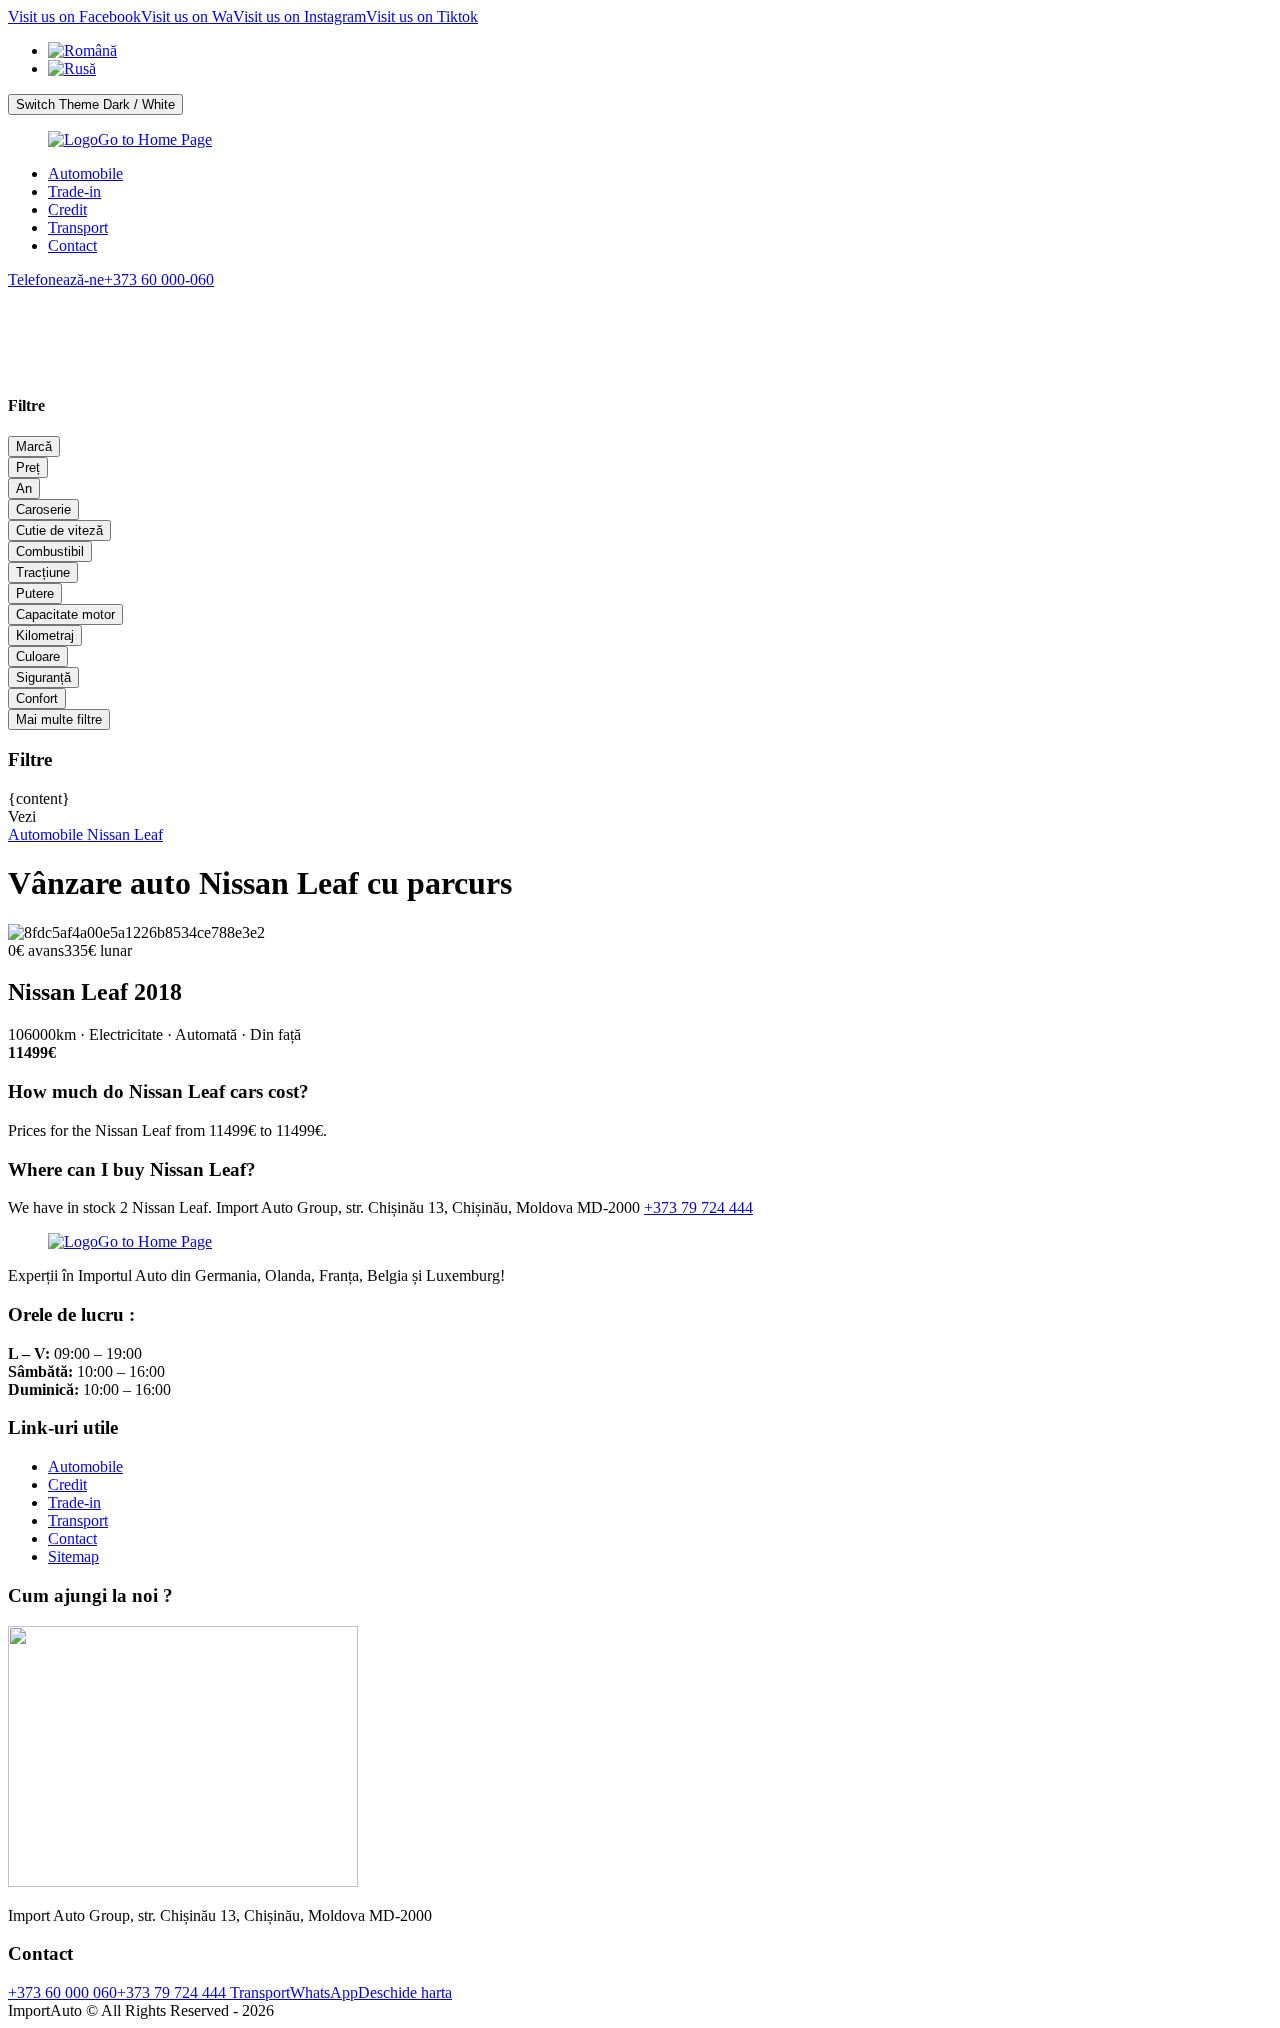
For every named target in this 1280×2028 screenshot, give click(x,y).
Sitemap (73, 1556)
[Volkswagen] (308, 317)
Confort (37, 698)
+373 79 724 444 (698, 1207)
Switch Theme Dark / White (95, 104)
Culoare (38, 656)
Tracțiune (43, 572)
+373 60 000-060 (111, 279)
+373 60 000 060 (62, 1992)
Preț (28, 467)
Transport (78, 227)
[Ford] (223, 317)
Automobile (85, 173)
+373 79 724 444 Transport (203, 1992)
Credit (67, 209)
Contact (72, 245)
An (24, 488)
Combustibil (50, 551)
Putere (35, 593)
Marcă (34, 446)
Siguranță (43, 677)
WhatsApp (324, 1992)
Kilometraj (45, 635)
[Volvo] (139, 317)
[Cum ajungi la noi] (183, 1881)
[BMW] (55, 317)
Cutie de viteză (59, 530)
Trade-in (74, 191)
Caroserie (43, 509)
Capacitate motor (65, 614)
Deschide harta (405, 1992)
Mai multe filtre (59, 719)
